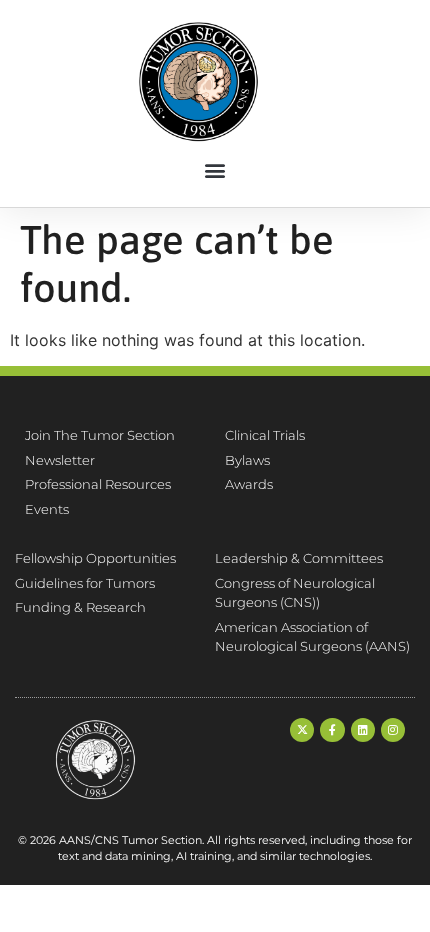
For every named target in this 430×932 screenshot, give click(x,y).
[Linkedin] (363, 730)
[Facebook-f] (332, 730)
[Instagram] (393, 730)
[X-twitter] (302, 730)
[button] (215, 170)
